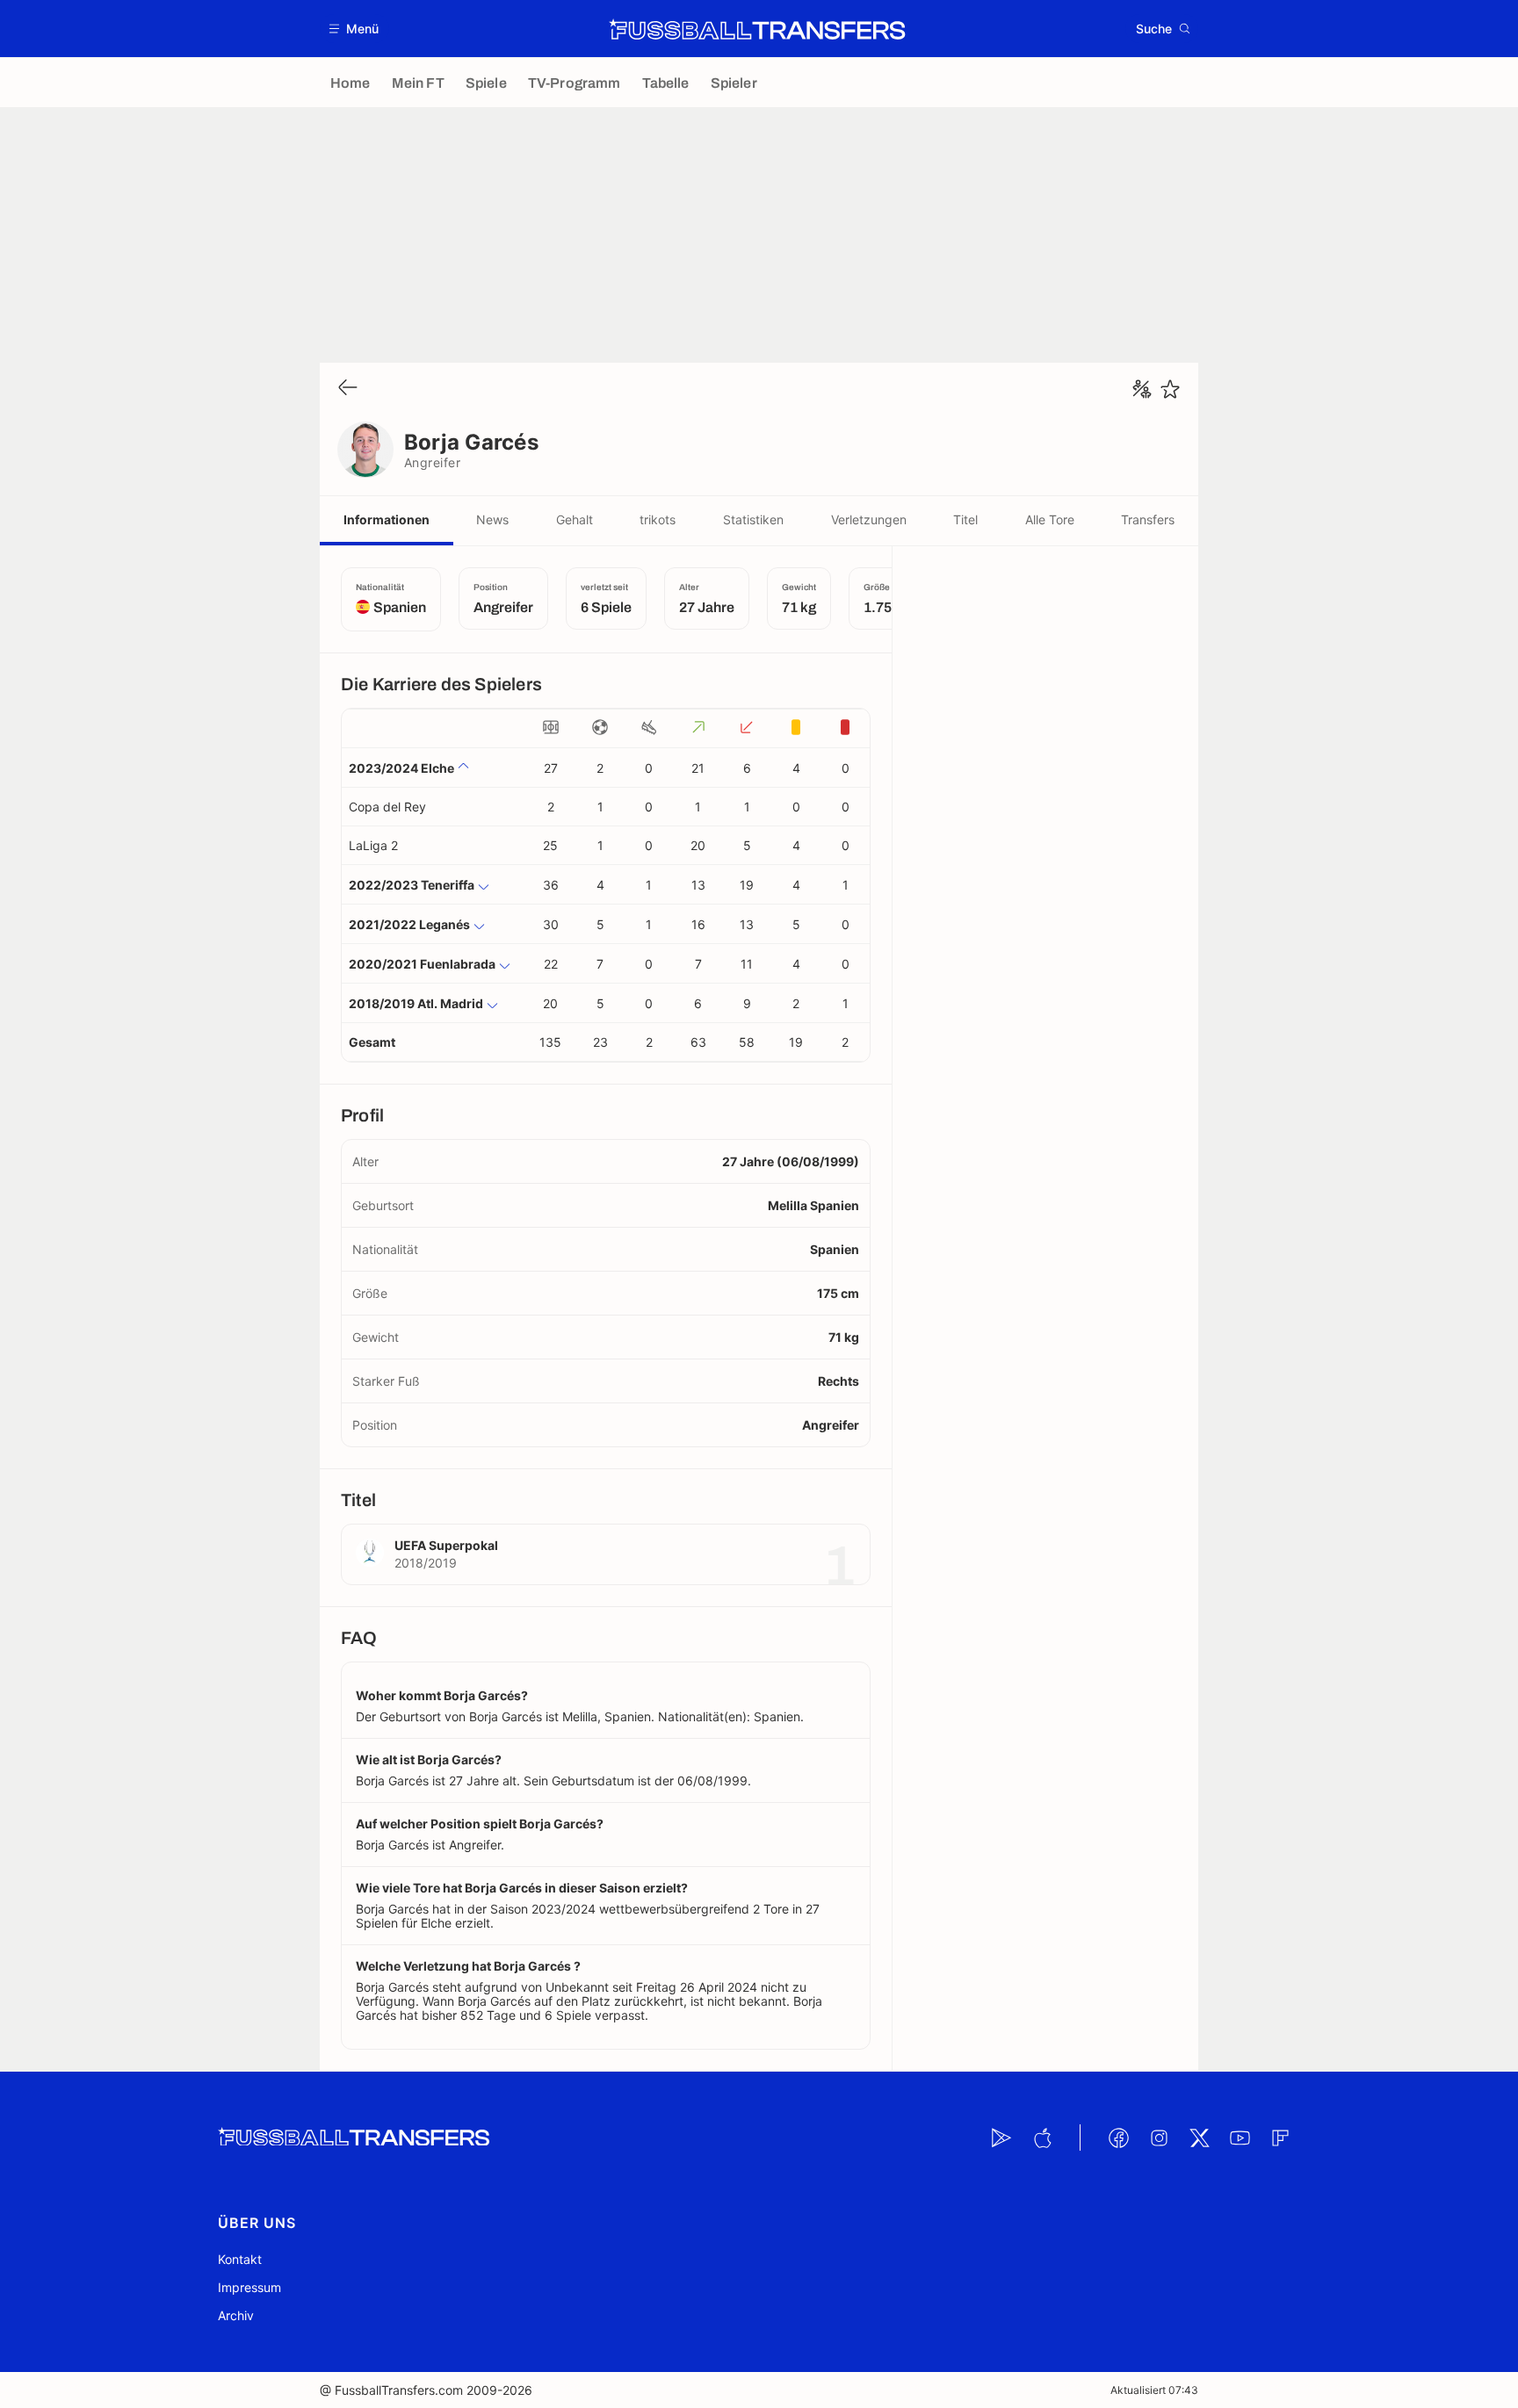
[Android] (1001, 2138)
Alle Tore (1050, 519)
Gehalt (575, 519)
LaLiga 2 (373, 845)
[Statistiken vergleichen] (1142, 389)
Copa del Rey (387, 807)
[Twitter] (1199, 2138)
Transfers (1148, 519)
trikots (658, 519)
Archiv (236, 2315)
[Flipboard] (1280, 2138)
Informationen (387, 519)
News (492, 519)
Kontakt (240, 2259)
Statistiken (753, 519)
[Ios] (1042, 2138)
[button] (354, 29)
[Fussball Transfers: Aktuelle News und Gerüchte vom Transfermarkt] (757, 29)
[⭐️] (1170, 389)
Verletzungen (869, 519)
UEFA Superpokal (446, 1545)
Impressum (249, 2287)
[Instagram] (1159, 2138)
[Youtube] (1240, 2138)
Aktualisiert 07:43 (1154, 2390)
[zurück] (348, 389)
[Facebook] (1118, 2138)
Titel (965, 519)
